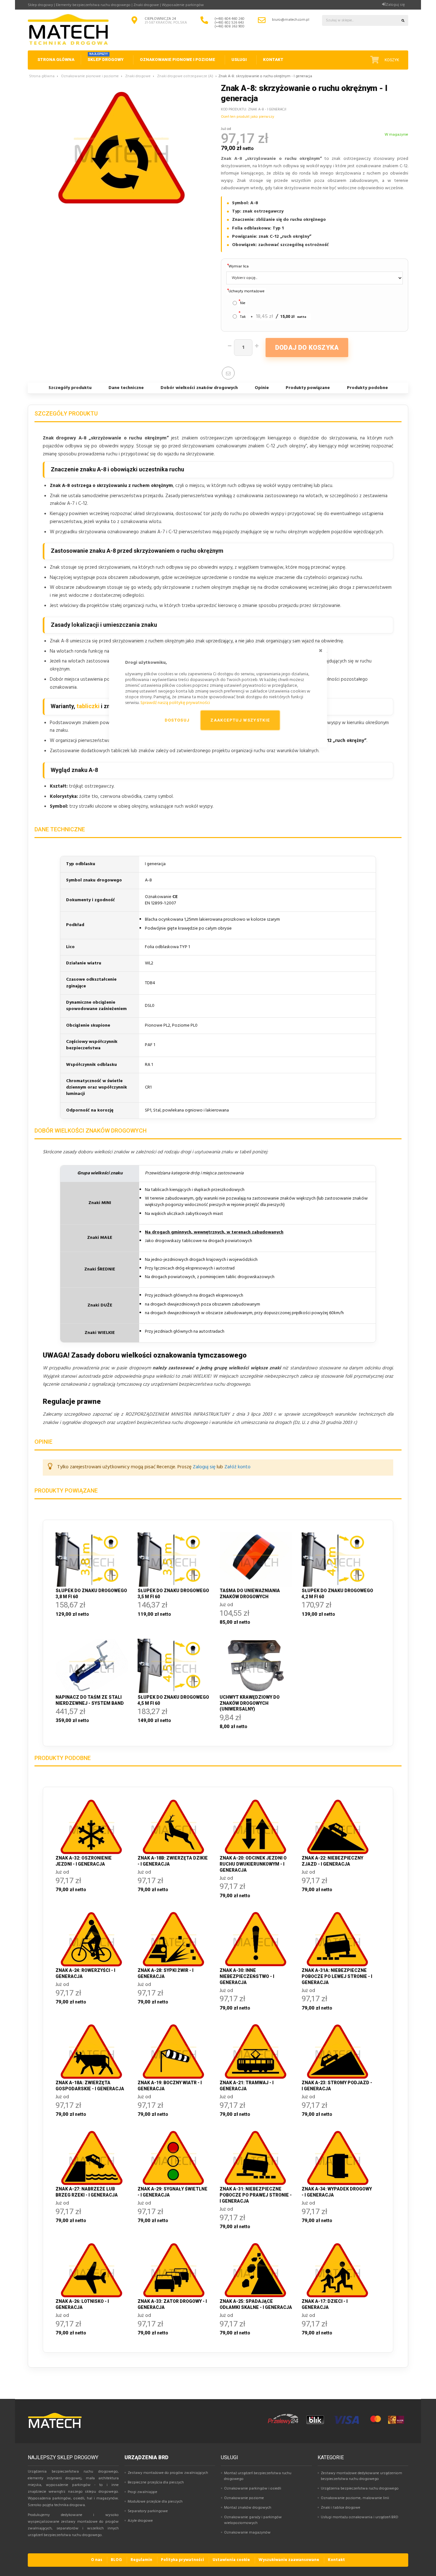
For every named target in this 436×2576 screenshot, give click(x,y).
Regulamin (141, 2560)
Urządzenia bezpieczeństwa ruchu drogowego (360, 2489)
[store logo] (68, 30)
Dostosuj (177, 720)
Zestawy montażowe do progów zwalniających (168, 2473)
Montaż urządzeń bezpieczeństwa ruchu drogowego (258, 2476)
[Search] (403, 20)
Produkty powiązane (308, 388)
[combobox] (360, 20)
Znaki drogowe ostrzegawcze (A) (185, 76)
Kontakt (336, 2560)
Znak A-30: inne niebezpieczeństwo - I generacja (247, 1976)
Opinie (262, 388)
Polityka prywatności (182, 2560)
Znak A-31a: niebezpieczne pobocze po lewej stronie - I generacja (337, 1976)
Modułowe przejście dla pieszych (155, 2502)
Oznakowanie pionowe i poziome (90, 76)
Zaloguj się (395, 5)
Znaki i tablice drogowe (341, 2508)
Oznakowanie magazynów (247, 2533)
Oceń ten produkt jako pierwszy (248, 117)
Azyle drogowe (140, 2521)
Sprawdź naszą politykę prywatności (175, 703)
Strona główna (42, 76)
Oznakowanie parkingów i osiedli (253, 2489)
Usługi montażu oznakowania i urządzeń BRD (360, 2517)
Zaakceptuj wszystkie (240, 720)
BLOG (116, 2560)
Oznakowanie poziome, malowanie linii (355, 2498)
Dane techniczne (126, 388)
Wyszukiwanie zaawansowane (289, 2560)
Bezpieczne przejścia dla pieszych (156, 2482)
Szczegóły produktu (70, 388)
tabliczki (88, 706)
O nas (97, 2560)
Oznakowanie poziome (244, 2498)
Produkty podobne (367, 388)
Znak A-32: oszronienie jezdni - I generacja (84, 1861)
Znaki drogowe (138, 76)
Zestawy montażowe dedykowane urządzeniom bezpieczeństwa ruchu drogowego (361, 2476)
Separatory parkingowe (148, 2511)
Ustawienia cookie (231, 2560)
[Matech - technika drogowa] (55, 2427)
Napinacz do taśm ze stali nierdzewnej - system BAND (90, 1700)
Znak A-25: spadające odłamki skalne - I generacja (256, 2304)
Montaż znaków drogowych (248, 2508)
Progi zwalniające (143, 2492)
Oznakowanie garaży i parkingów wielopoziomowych (253, 2520)
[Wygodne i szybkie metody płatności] (336, 2424)
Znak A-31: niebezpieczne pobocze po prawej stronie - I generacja (256, 2195)
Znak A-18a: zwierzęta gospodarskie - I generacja (90, 2086)
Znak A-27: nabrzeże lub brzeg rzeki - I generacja (87, 2192)
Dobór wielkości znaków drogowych (199, 388)
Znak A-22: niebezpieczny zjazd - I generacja (332, 1861)
